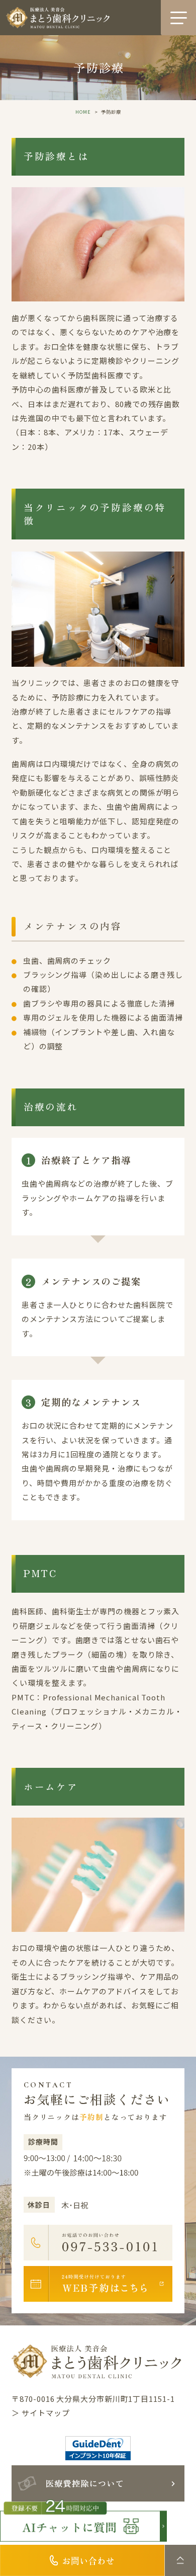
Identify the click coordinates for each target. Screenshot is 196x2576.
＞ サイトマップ (40, 2413)
